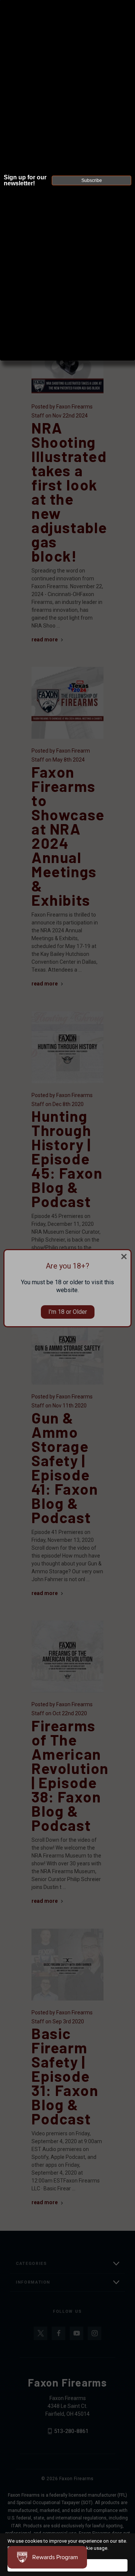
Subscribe (92, 180)
